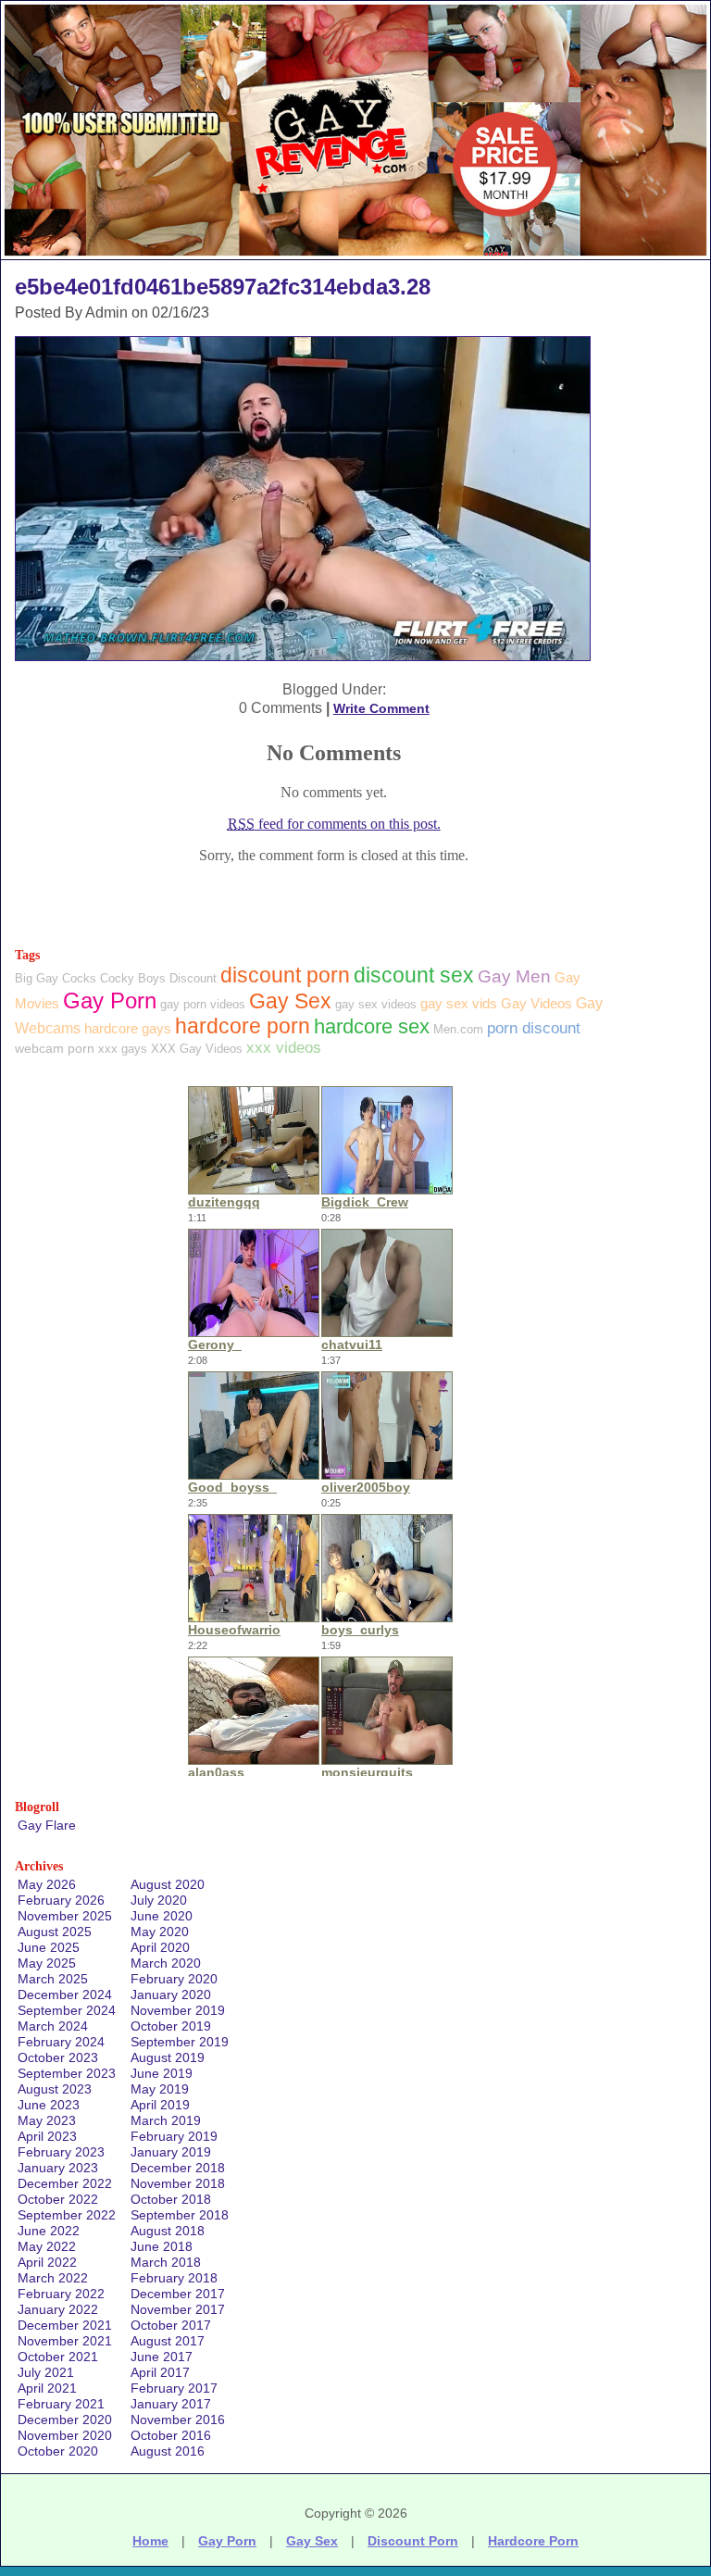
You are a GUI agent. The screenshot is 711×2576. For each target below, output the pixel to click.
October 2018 (171, 2199)
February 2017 (174, 2388)
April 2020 (160, 1947)
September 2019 (180, 2042)
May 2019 (160, 2089)
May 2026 (47, 1884)
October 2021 (58, 2357)
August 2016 (168, 2451)
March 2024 (53, 2026)
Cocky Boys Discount (158, 978)
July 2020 (159, 1900)
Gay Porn (110, 1000)
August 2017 (168, 2341)
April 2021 (47, 2388)
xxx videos (284, 1048)
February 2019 (174, 2136)
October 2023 (58, 2057)
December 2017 (178, 2294)
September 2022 (67, 2215)
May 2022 (47, 2246)
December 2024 (65, 1995)
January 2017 (171, 2404)
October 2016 (171, 2435)
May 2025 (47, 1963)
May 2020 (160, 1932)
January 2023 (58, 2168)
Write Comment (381, 708)
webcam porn (55, 1048)
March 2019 (166, 2120)
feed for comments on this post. (334, 824)
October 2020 (58, 2451)
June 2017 (162, 2357)
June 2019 (162, 2073)
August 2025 (55, 1932)
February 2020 (174, 1979)
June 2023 (49, 2105)
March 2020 (166, 1963)
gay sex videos (376, 1004)
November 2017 (178, 2309)
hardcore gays (128, 1028)
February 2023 (61, 2152)
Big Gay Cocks (56, 978)
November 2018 (178, 2183)
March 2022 (53, 2278)
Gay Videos (536, 1003)
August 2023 (55, 2089)
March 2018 (166, 2262)
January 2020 (171, 1995)
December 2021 (65, 2325)
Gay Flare (47, 1825)
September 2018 (180, 2215)
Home (150, 2541)
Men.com (458, 1029)
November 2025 (65, 1916)
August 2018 (168, 2231)
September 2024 (67, 2010)
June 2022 (49, 2231)
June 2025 (49, 1947)
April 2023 (47, 2136)
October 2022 (58, 2199)
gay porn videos (203, 1004)
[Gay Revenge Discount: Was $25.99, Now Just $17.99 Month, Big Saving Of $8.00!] (355, 254)
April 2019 (160, 2105)
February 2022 (61, 2294)
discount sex (414, 975)
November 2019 (178, 2010)
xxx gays (123, 1049)
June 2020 (162, 1916)
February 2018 (174, 2278)
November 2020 (65, 2435)
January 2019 (171, 2152)
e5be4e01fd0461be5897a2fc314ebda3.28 (223, 287)
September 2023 (67, 2073)
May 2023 (47, 2120)
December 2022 (65, 2183)
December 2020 (65, 2420)
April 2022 (47, 2262)
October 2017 (171, 2325)
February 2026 (61, 1900)
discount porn (285, 975)
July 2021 (46, 2372)
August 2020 (168, 1884)
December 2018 (178, 2168)
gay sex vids (459, 1003)
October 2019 (171, 2026)
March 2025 (53, 1979)
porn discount (534, 1028)
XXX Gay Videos (197, 1049)
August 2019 (168, 2057)
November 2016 (178, 2420)
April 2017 (160, 2372)
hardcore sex (372, 1026)
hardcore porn (243, 1026)
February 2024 (61, 2042)
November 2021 (65, 2341)
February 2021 (61, 2404)
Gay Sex (290, 1001)
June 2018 (162, 2246)
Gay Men (514, 976)
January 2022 (58, 2309)
